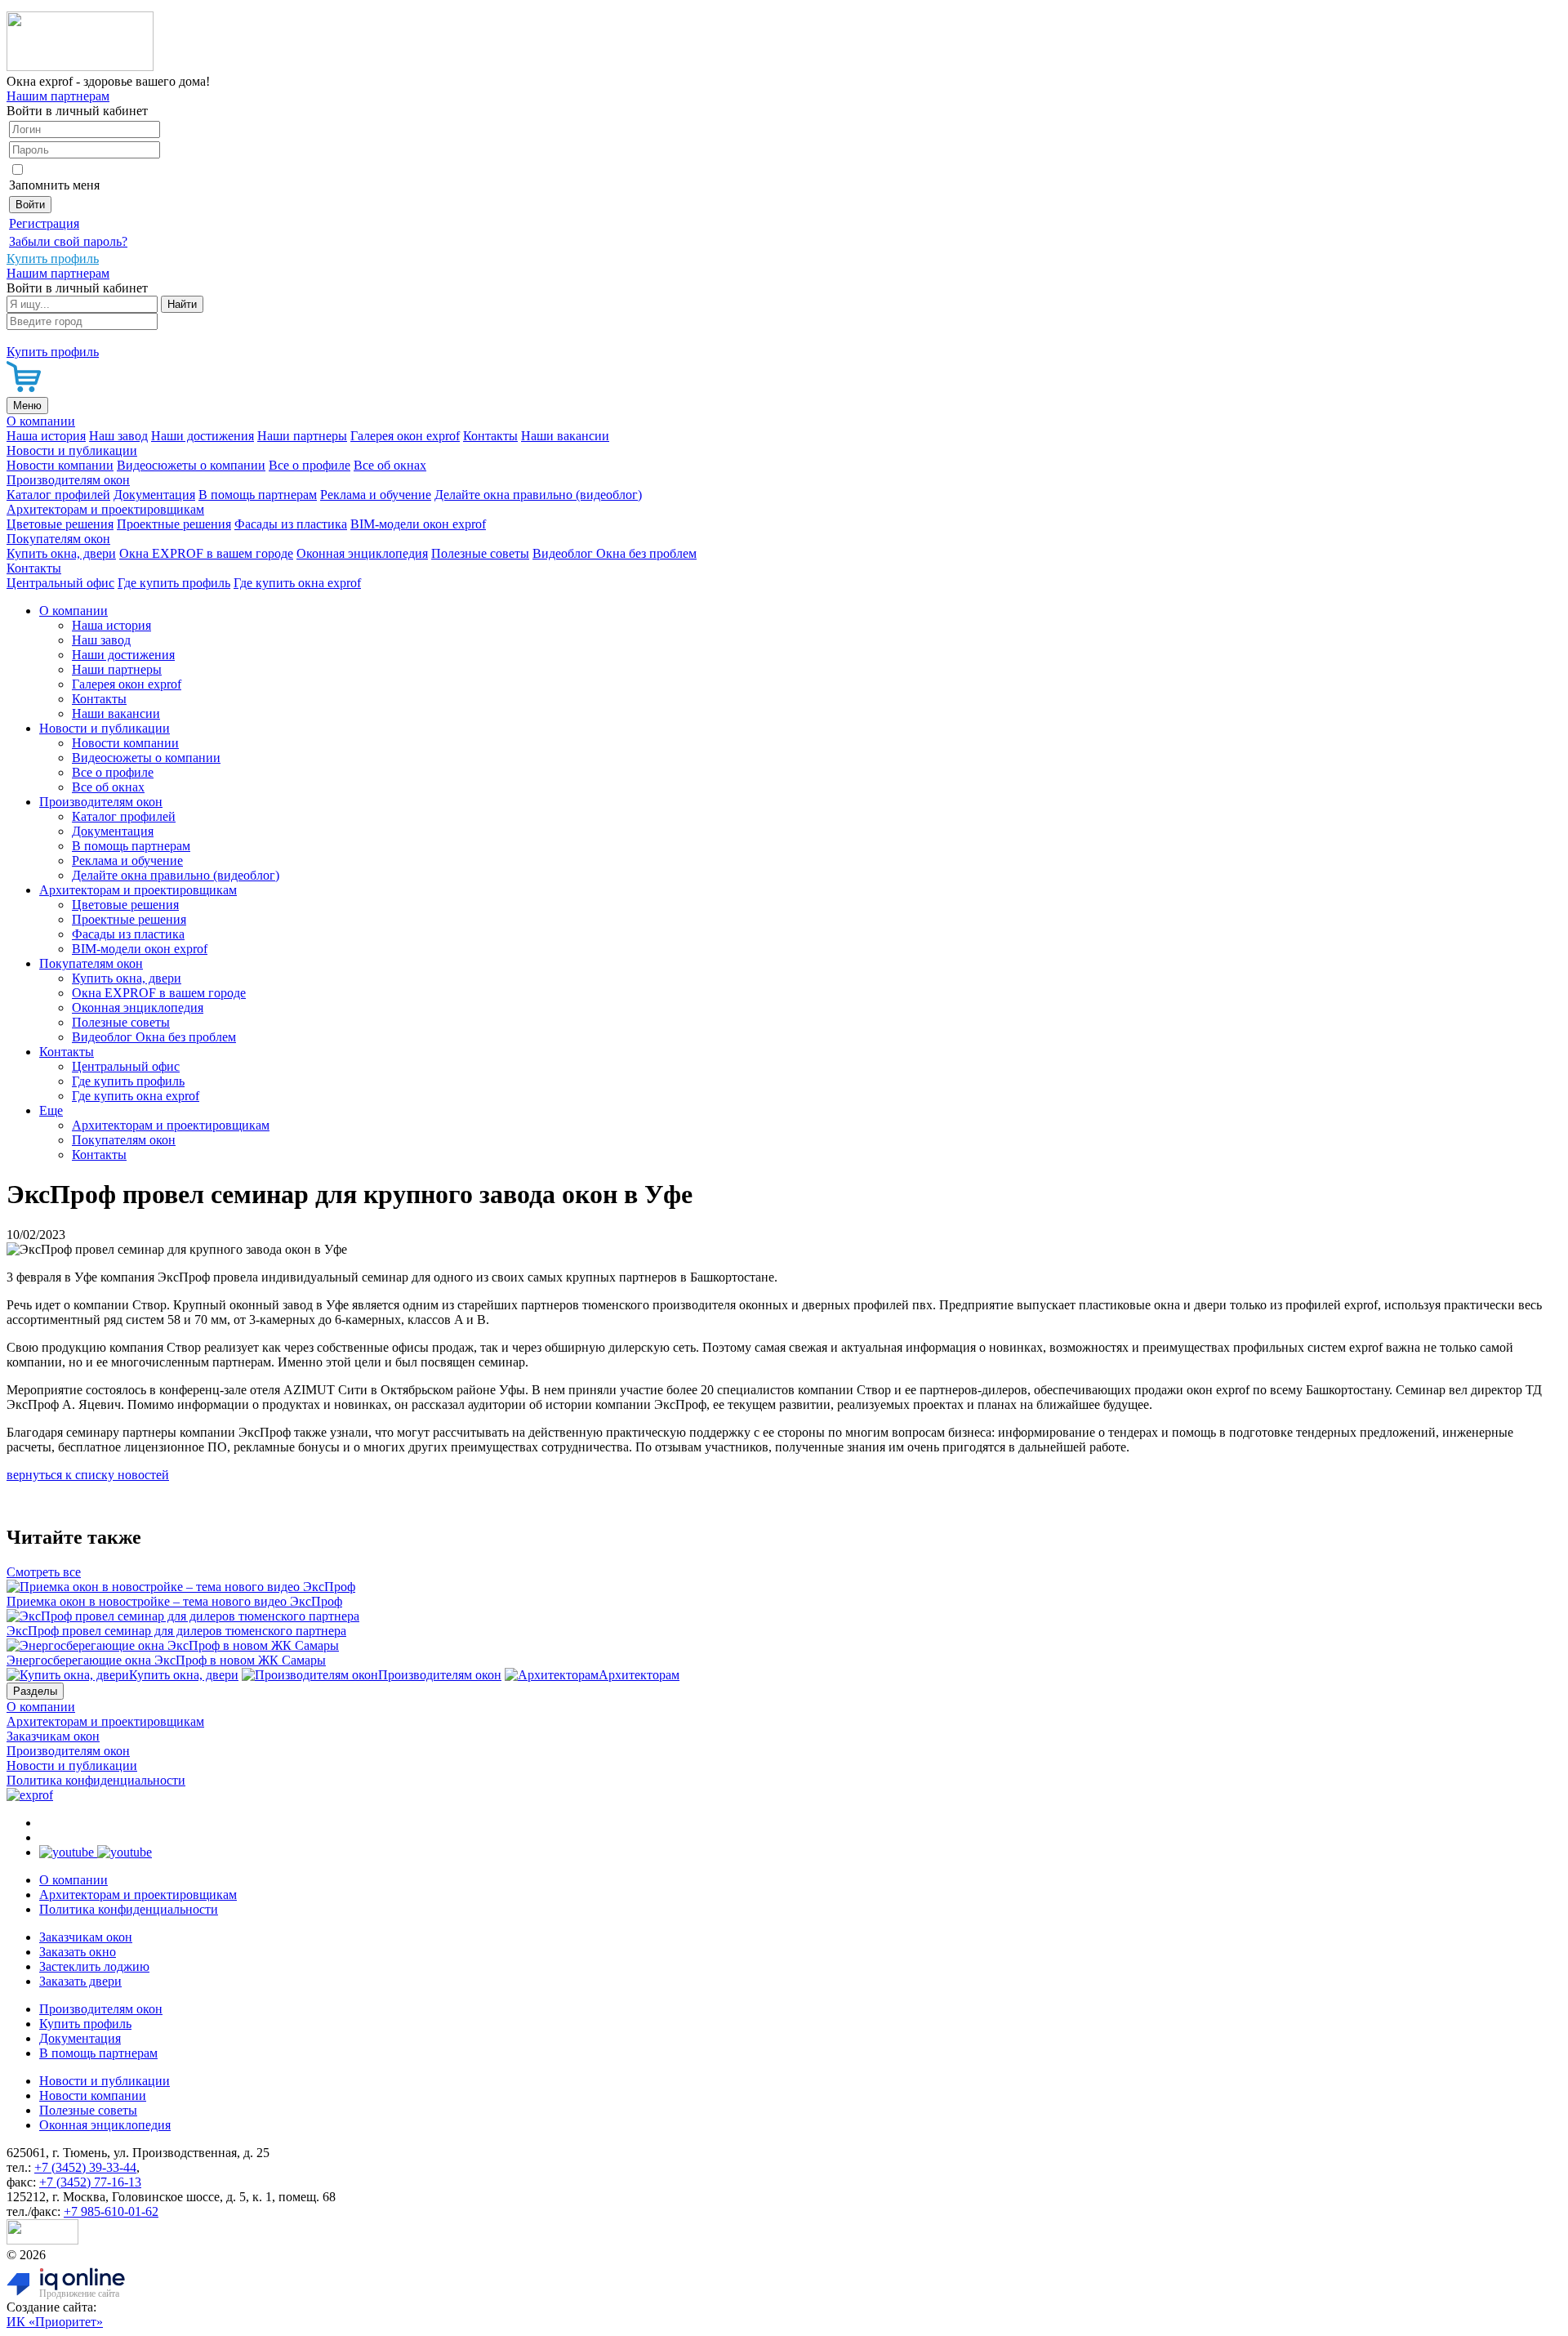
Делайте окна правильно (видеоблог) (538, 495)
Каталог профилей (58, 495)
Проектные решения (174, 524)
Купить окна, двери (61, 553)
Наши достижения (203, 436)
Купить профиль (85, 2024)
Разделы (35, 1691)
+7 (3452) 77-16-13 (90, 2182)
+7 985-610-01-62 (111, 2211)
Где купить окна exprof (297, 583)
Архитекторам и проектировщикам (105, 509)
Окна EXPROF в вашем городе (206, 553)
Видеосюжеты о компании (191, 465)
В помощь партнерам (258, 495)
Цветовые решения (60, 524)
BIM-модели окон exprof (418, 524)
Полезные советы (480, 553)
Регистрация (44, 223)
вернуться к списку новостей (88, 1475)
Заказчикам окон (53, 1736)
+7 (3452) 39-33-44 (85, 2167)
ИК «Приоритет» (55, 2322)
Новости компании (60, 465)
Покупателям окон (58, 539)
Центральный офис (60, 583)
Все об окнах (390, 465)
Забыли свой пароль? (68, 241)
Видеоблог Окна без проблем (615, 553)
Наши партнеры (302, 436)
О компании (41, 421)
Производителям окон (68, 480)
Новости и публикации (72, 450)
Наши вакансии (565, 436)
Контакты (490, 436)
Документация (154, 495)
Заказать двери (80, 1981)
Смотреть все (44, 1572)
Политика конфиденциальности (96, 1780)
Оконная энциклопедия (362, 553)
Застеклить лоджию (94, 1966)
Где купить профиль (174, 583)
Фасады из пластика (291, 524)
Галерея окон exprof (405, 436)
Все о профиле (310, 465)
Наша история (46, 436)
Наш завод (118, 436)
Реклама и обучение (376, 495)
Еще (51, 1110)
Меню (27, 406)
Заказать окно (78, 1952)
